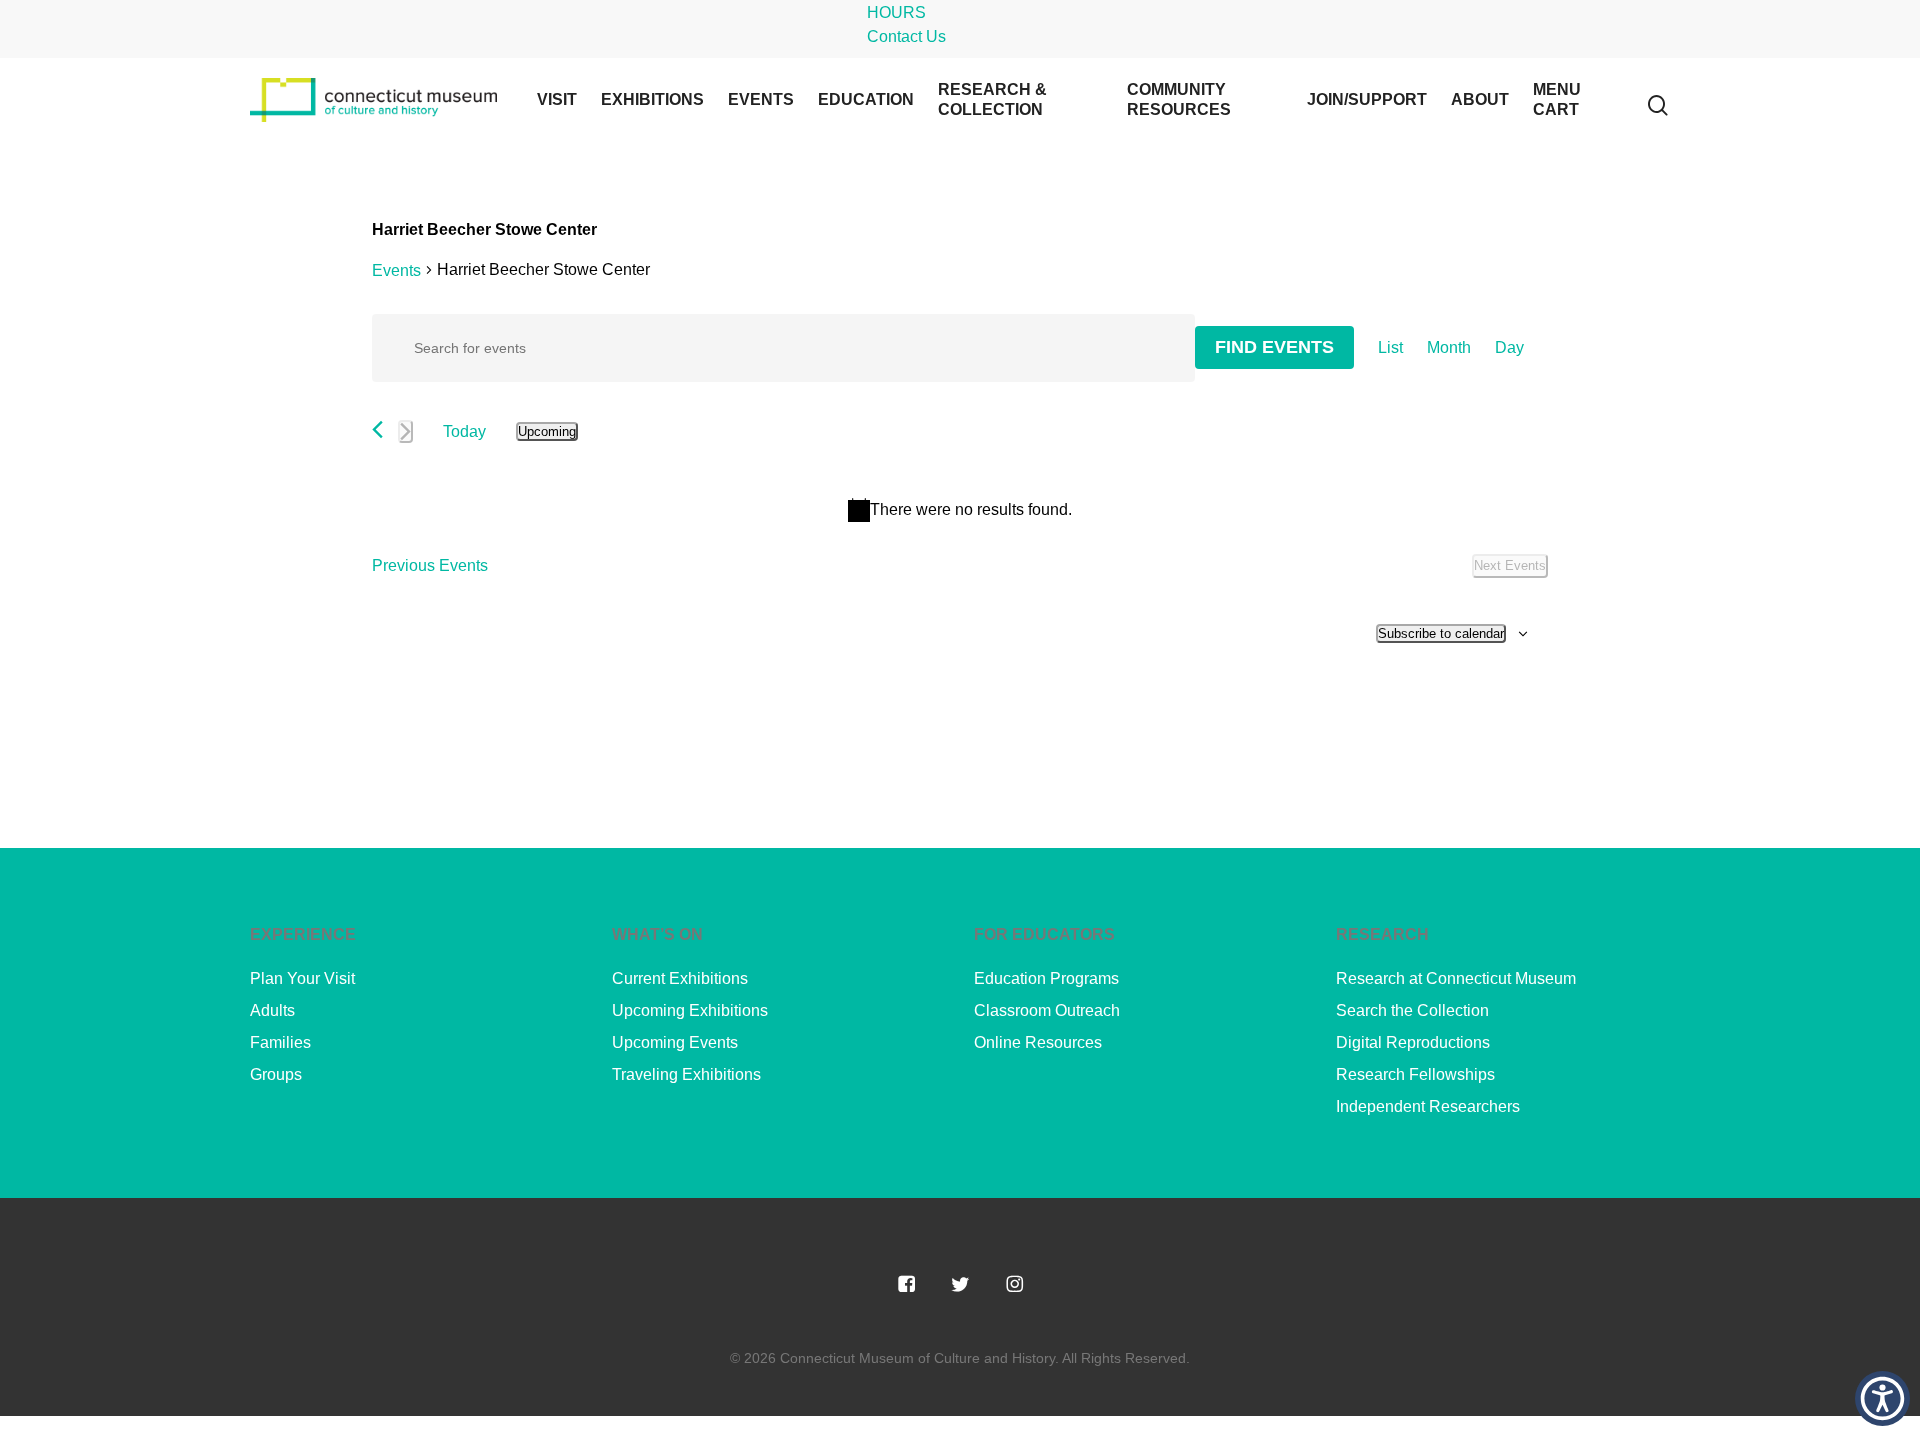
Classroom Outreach (1047, 1010)
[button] (1882, 1398)
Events (396, 270)
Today (464, 431)
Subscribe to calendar (1441, 633)
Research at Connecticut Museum (1456, 978)
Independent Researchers (1428, 1106)
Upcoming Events (675, 1042)
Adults (272, 1010)
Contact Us (906, 36)
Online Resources (1038, 1042)
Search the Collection (1412, 1010)
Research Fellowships (1415, 1074)
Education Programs (1046, 978)
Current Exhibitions (680, 978)
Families (280, 1042)
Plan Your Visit (302, 978)
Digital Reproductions (1413, 1042)
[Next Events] (405, 431)
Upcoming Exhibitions (690, 1010)
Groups (276, 1074)
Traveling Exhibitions (686, 1074)
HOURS (896, 12)
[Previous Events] (377, 429)
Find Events (1274, 347)
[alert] (960, 510)
